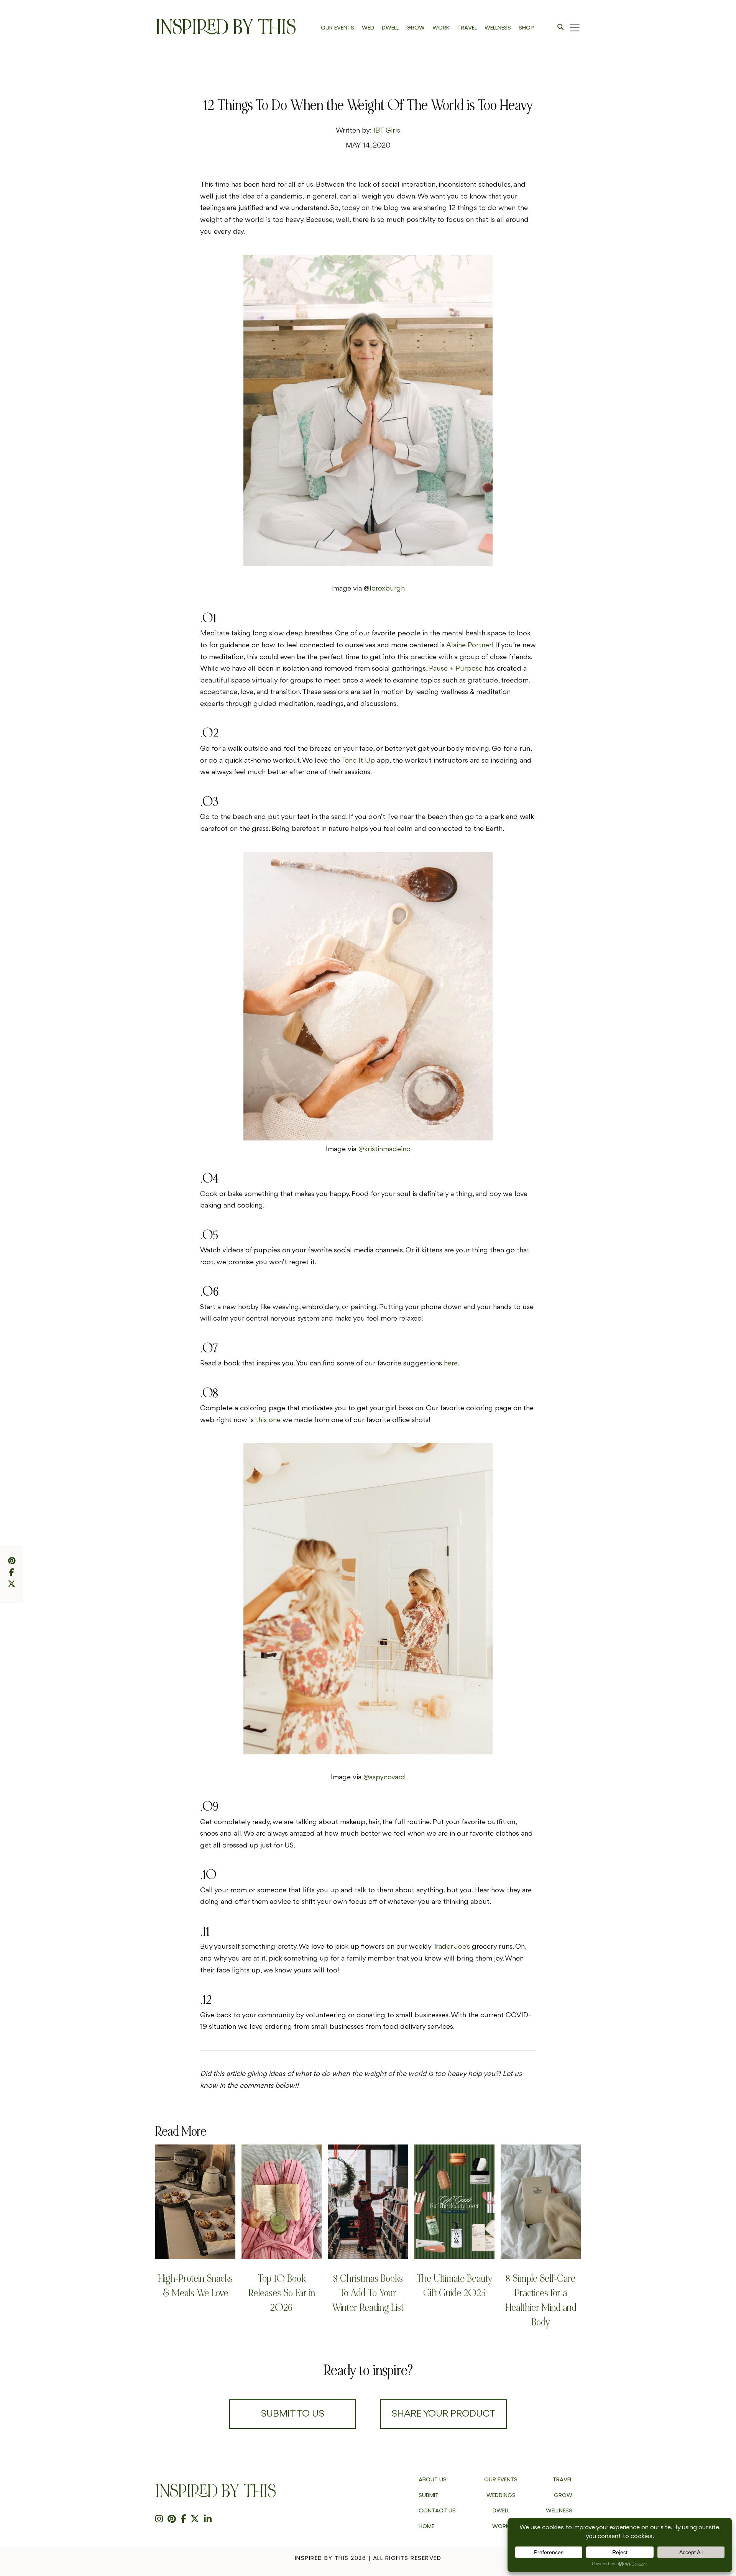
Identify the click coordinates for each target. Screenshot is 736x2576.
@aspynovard (384, 1777)
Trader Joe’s (451, 1947)
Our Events (501, 2479)
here (451, 1363)
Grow (563, 2495)
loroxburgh (387, 589)
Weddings (501, 2495)
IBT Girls (387, 131)
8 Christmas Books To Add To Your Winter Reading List (368, 2293)
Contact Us (437, 2510)
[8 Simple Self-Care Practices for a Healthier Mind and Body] (541, 2202)
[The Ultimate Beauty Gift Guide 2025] (454, 2202)
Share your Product (444, 2414)
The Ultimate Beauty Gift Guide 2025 (454, 2286)
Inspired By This (226, 27)
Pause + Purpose (456, 669)
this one (268, 1420)
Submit (429, 2495)
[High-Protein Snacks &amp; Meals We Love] (195, 2202)
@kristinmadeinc (384, 1149)
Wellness (559, 2510)
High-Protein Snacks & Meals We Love (195, 2286)
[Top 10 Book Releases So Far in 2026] (282, 2202)
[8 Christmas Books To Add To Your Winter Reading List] (368, 2202)
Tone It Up (358, 761)
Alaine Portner (469, 645)
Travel (563, 2479)
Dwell (501, 2510)
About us (433, 2479)
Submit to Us (292, 2414)
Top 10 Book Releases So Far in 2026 (282, 2293)
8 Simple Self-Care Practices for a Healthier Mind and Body (541, 2300)
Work (501, 2526)
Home (426, 2526)
